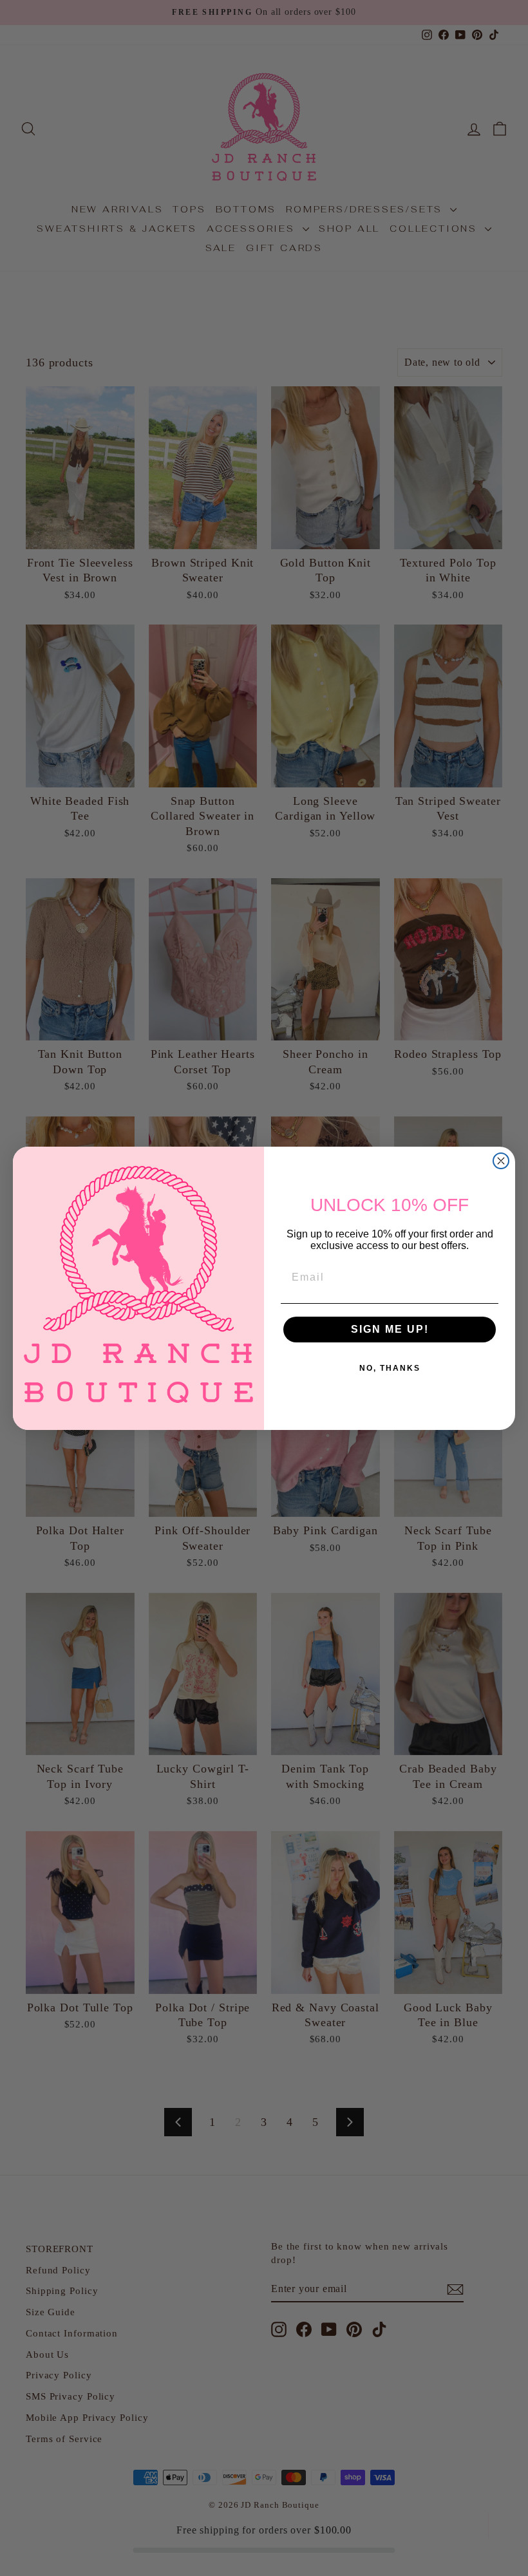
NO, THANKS (390, 1368)
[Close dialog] (501, 1161)
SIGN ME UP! (390, 1329)
